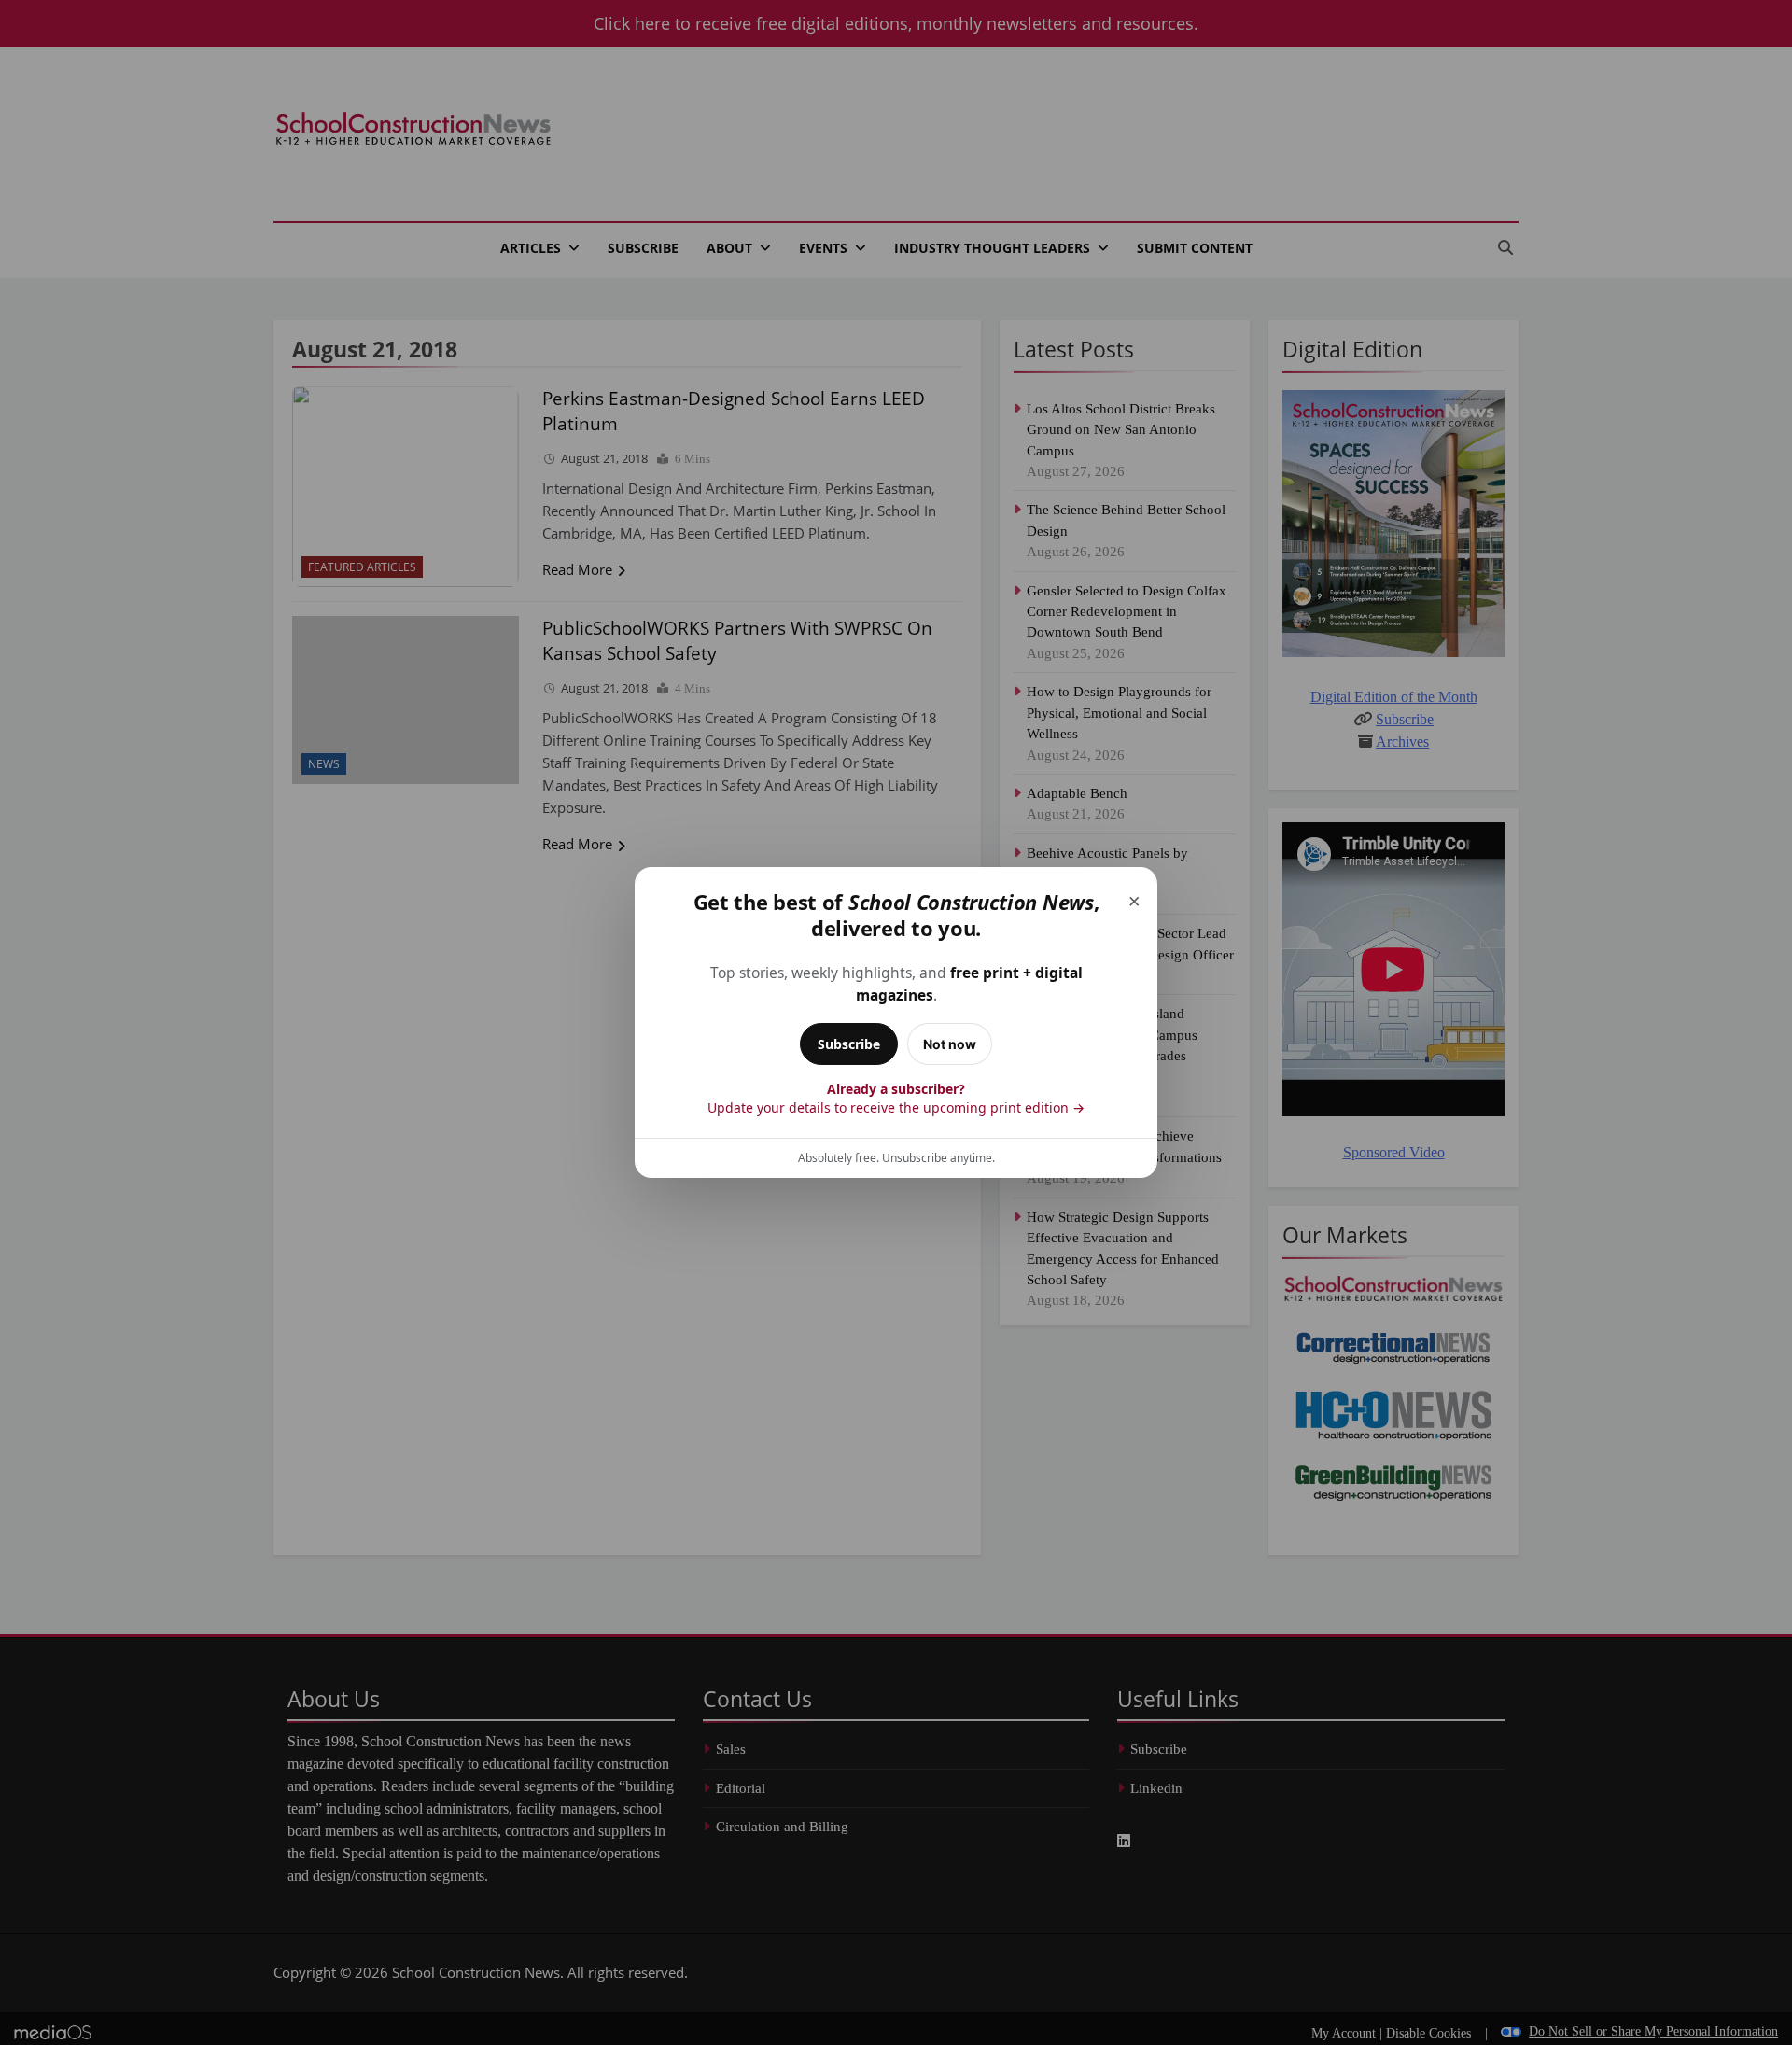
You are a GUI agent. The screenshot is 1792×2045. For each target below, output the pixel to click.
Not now (950, 1044)
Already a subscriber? (896, 1098)
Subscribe (849, 1044)
